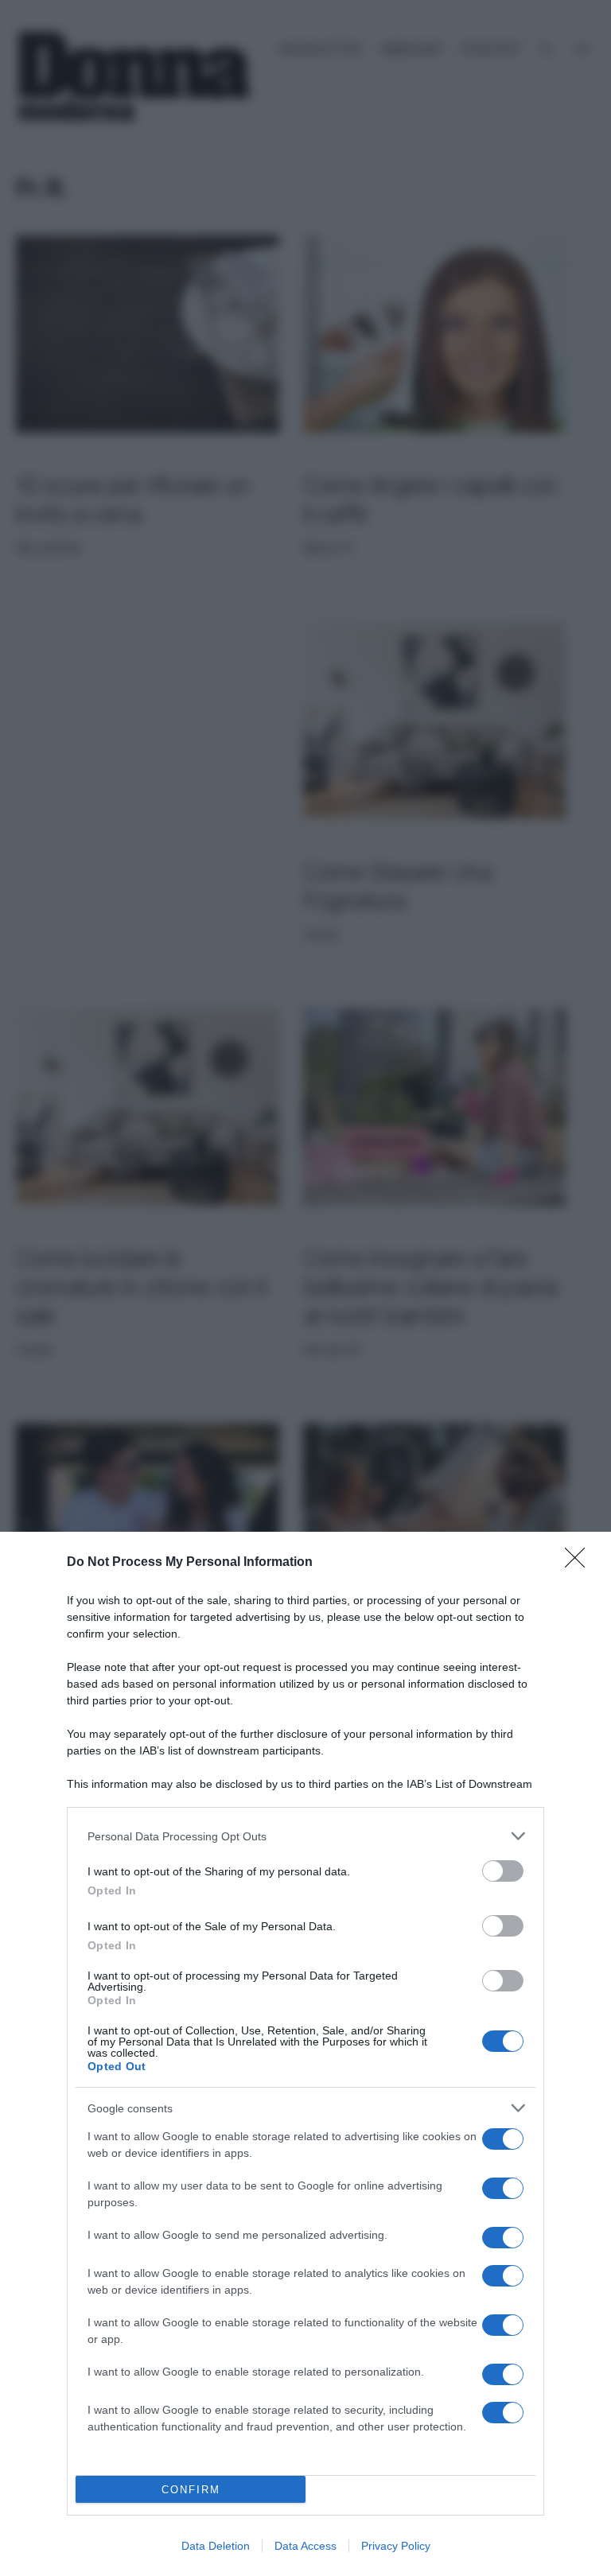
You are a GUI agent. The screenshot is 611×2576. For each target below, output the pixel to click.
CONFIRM (191, 2490)
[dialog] (305, 2054)
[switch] (503, 1871)
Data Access (305, 2546)
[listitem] (305, 1836)
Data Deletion (216, 2546)
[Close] (580, 1563)
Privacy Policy (396, 2546)
